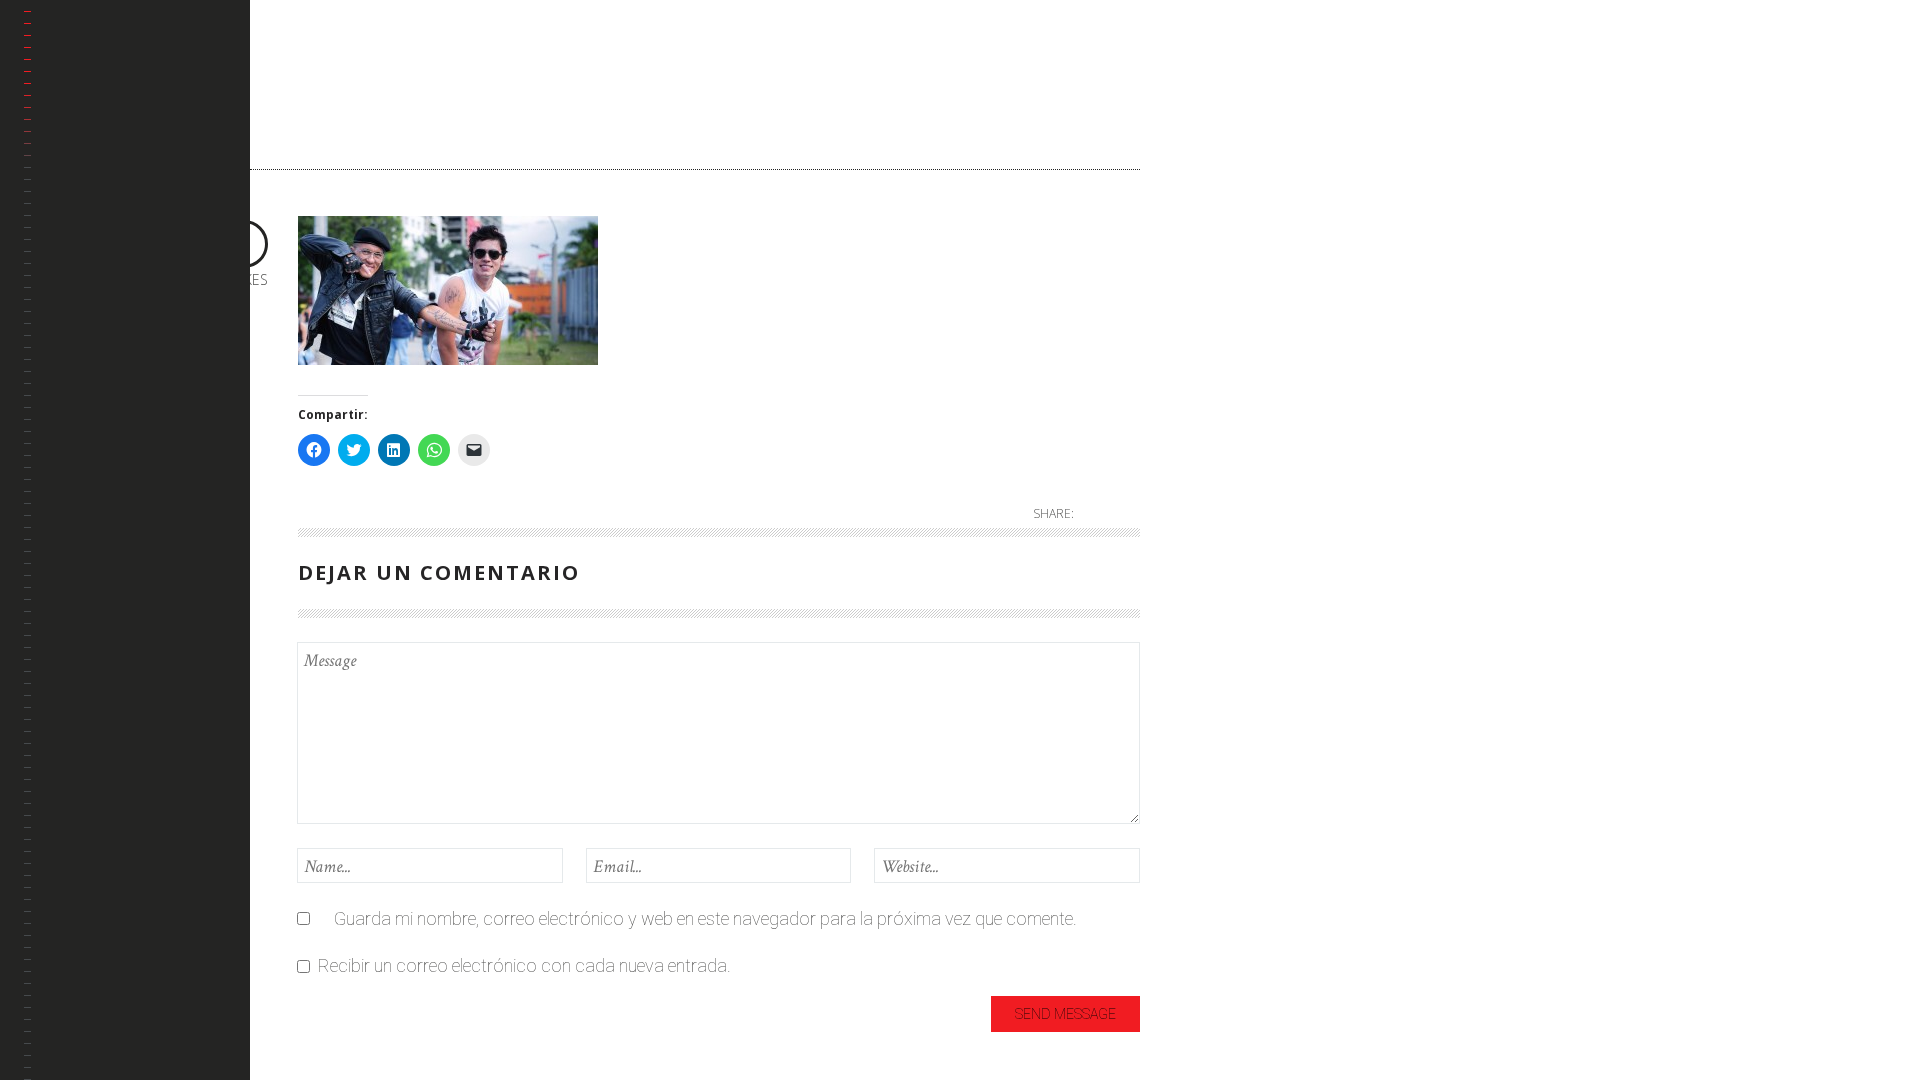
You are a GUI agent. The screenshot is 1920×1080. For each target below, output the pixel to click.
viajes (1209, 436)
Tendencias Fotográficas (96, 418)
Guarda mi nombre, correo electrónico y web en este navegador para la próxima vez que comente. (705, 918)
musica (1216, 337)
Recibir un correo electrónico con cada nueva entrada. (524, 965)
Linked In (77, 310)
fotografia (1227, 205)
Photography (1239, 370)
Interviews (1226, 271)
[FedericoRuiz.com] (137, 66)
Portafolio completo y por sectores (123, 202)
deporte (1217, 172)
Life (1201, 304)
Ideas (1209, 238)
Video (1209, 469)
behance (76, 262)
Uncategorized (1243, 403)
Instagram (83, 358)
